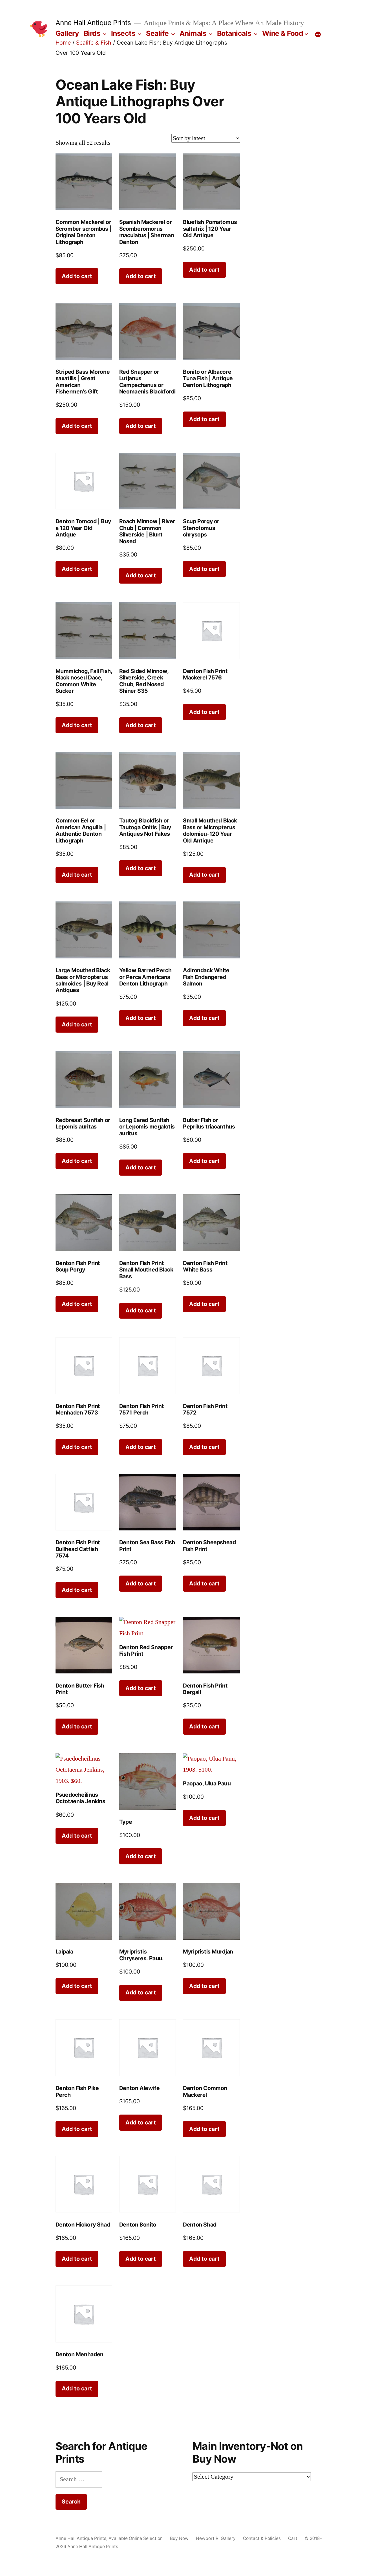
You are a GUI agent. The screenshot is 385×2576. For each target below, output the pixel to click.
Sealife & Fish (94, 43)
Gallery (67, 33)
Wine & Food (283, 33)
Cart (293, 2539)
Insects (123, 33)
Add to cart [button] (77, 276)
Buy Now (179, 2539)
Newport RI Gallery (216, 2539)
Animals (193, 33)
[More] (318, 34)
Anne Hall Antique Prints (93, 23)
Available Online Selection (136, 2539)
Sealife (157, 33)
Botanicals (234, 33)
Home (63, 43)
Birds (92, 33)
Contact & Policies (262, 2539)
